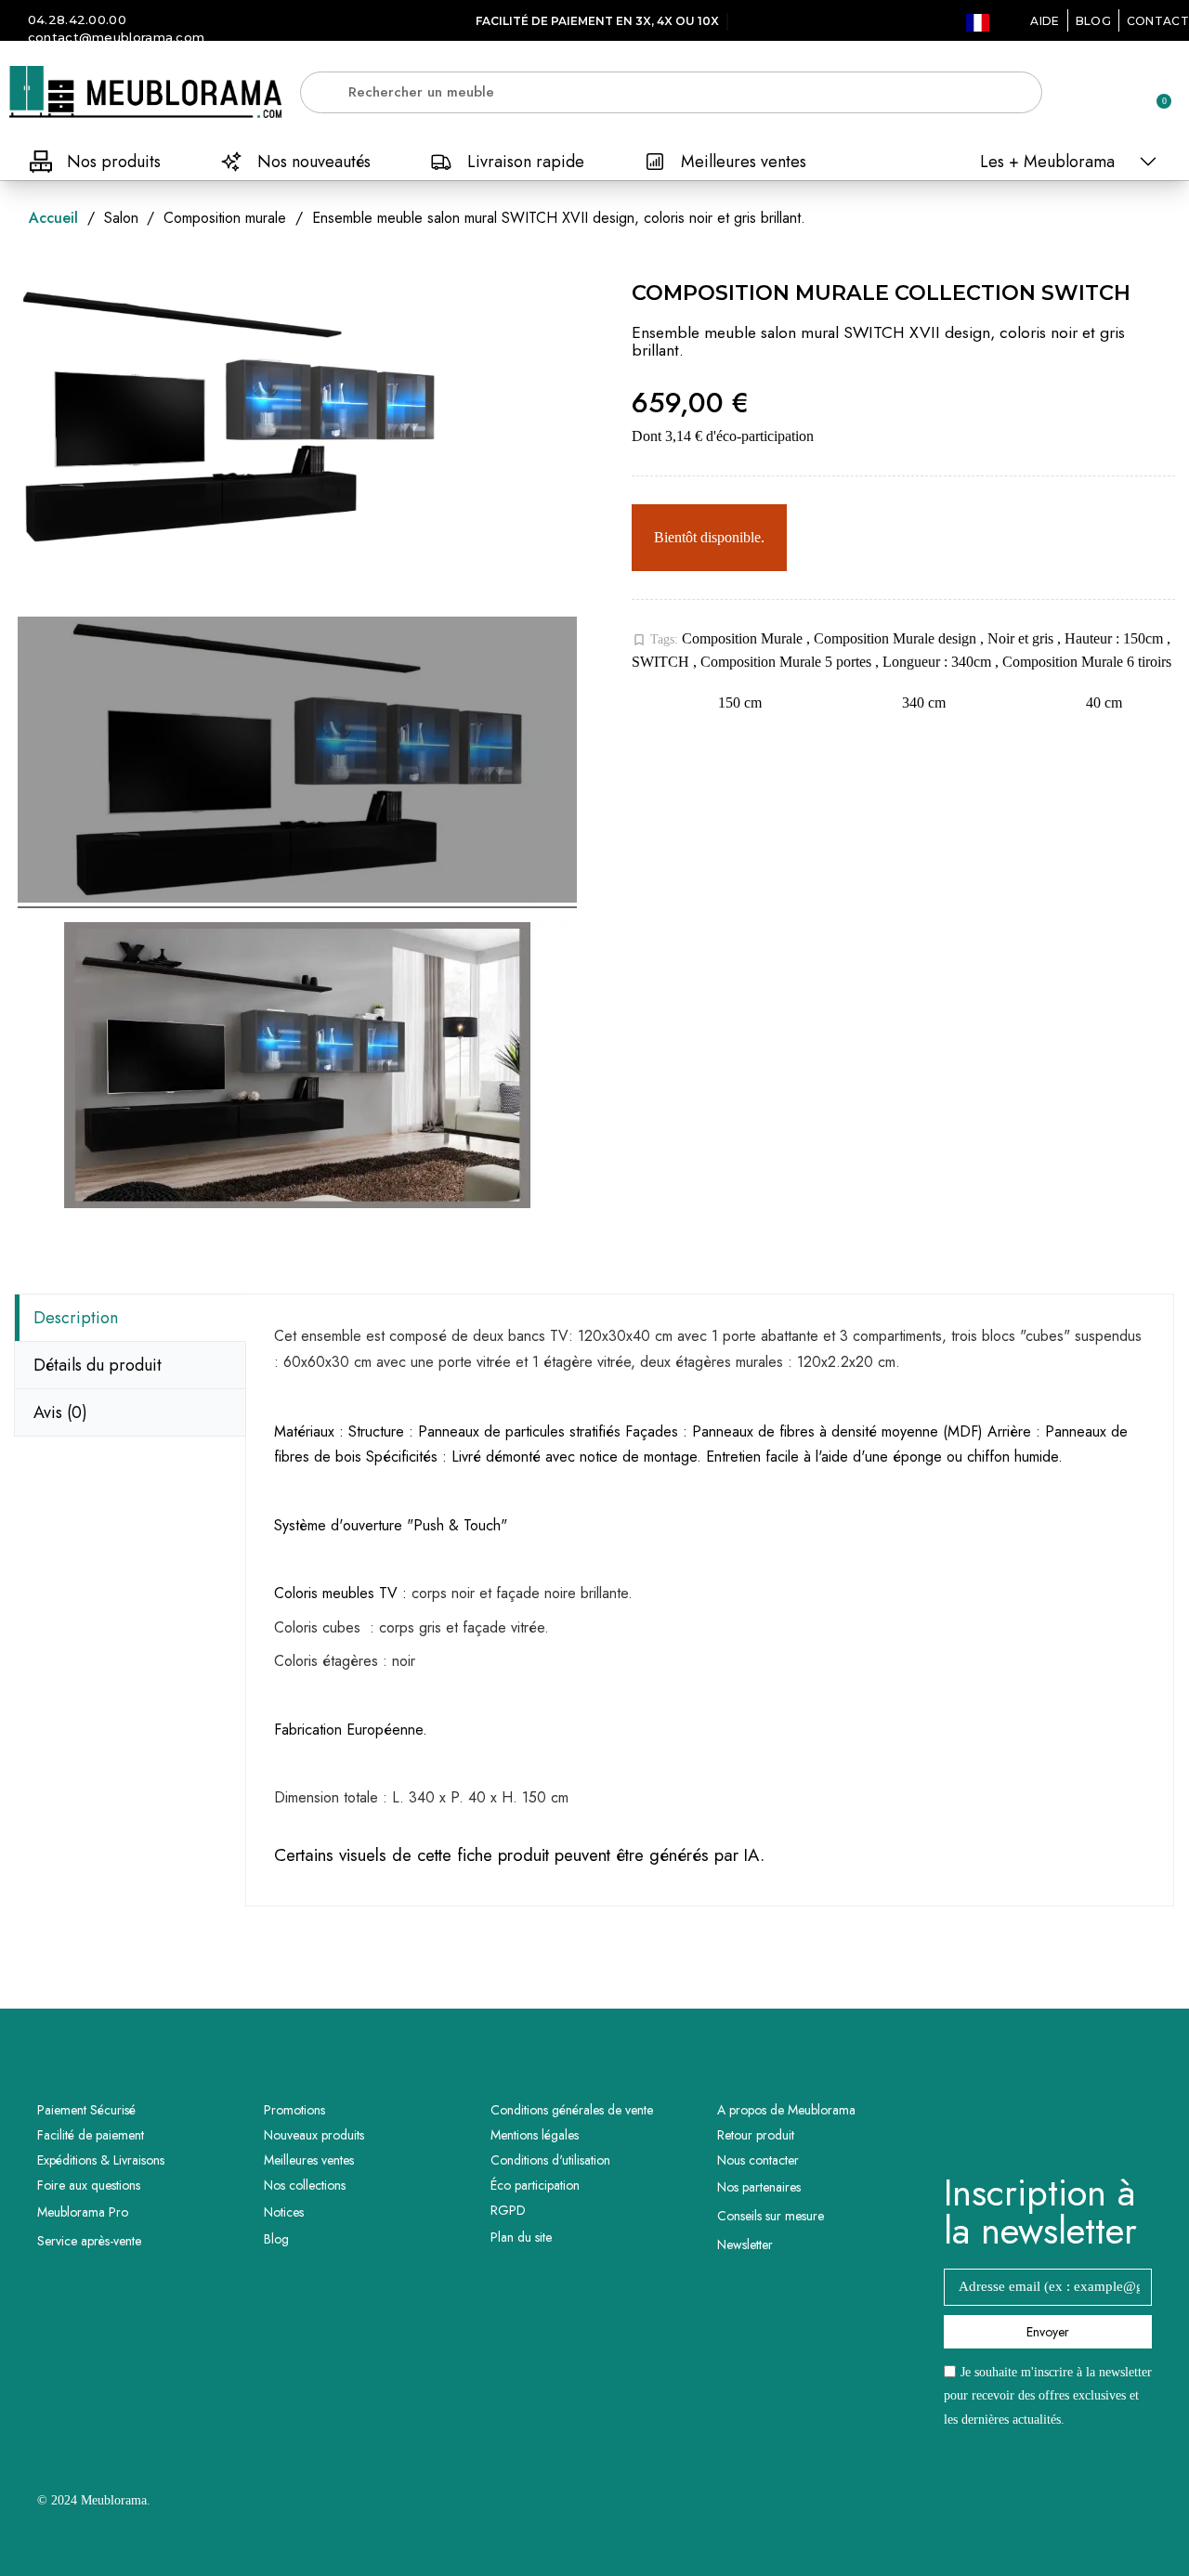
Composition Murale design (897, 638)
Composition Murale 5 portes (788, 662)
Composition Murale (744, 638)
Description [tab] (76, 1318)
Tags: (655, 640)
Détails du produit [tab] (98, 1365)
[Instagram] (1074, 2126)
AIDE (1045, 21)
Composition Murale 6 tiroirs (1087, 662)
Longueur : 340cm (939, 662)
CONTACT (1158, 21)
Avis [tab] (60, 1412)
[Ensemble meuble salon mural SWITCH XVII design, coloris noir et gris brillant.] (297, 762)
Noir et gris (1022, 638)
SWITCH (662, 662)
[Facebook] (1023, 2126)
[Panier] (1156, 92)
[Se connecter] (1091, 93)
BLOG (1093, 21)
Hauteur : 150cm (1116, 638)
